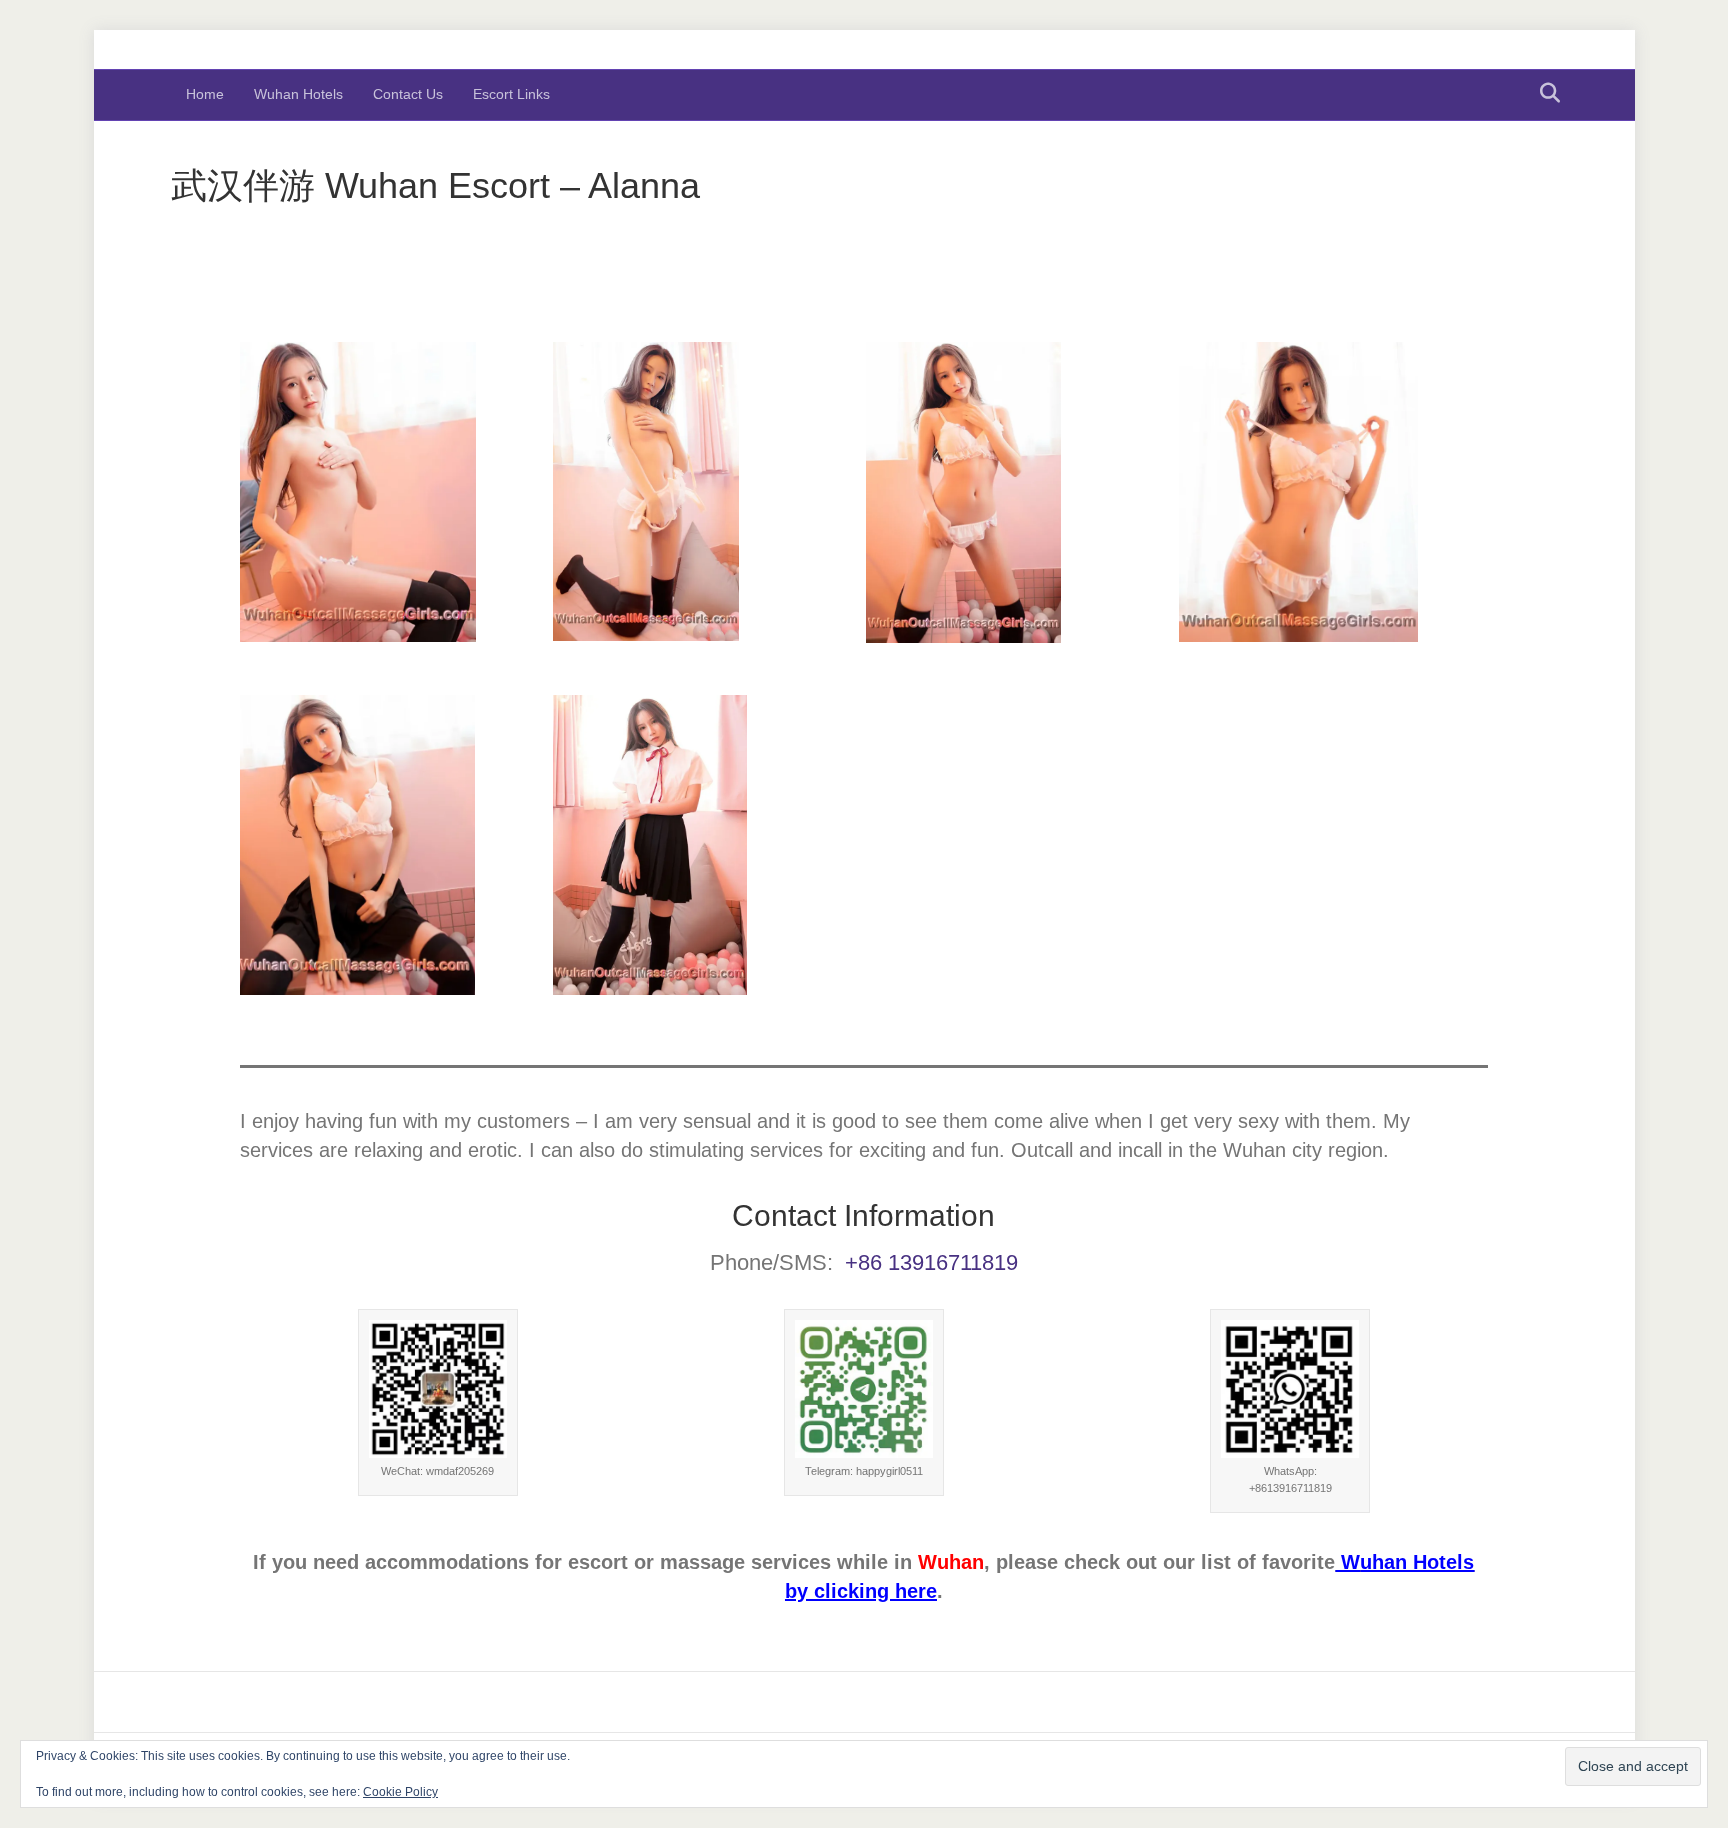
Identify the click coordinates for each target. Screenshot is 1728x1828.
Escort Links (511, 94)
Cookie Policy (400, 1792)
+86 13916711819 (931, 1262)
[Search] (1544, 93)
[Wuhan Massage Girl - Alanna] (394, 492)
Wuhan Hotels (298, 94)
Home (205, 94)
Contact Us (408, 94)
